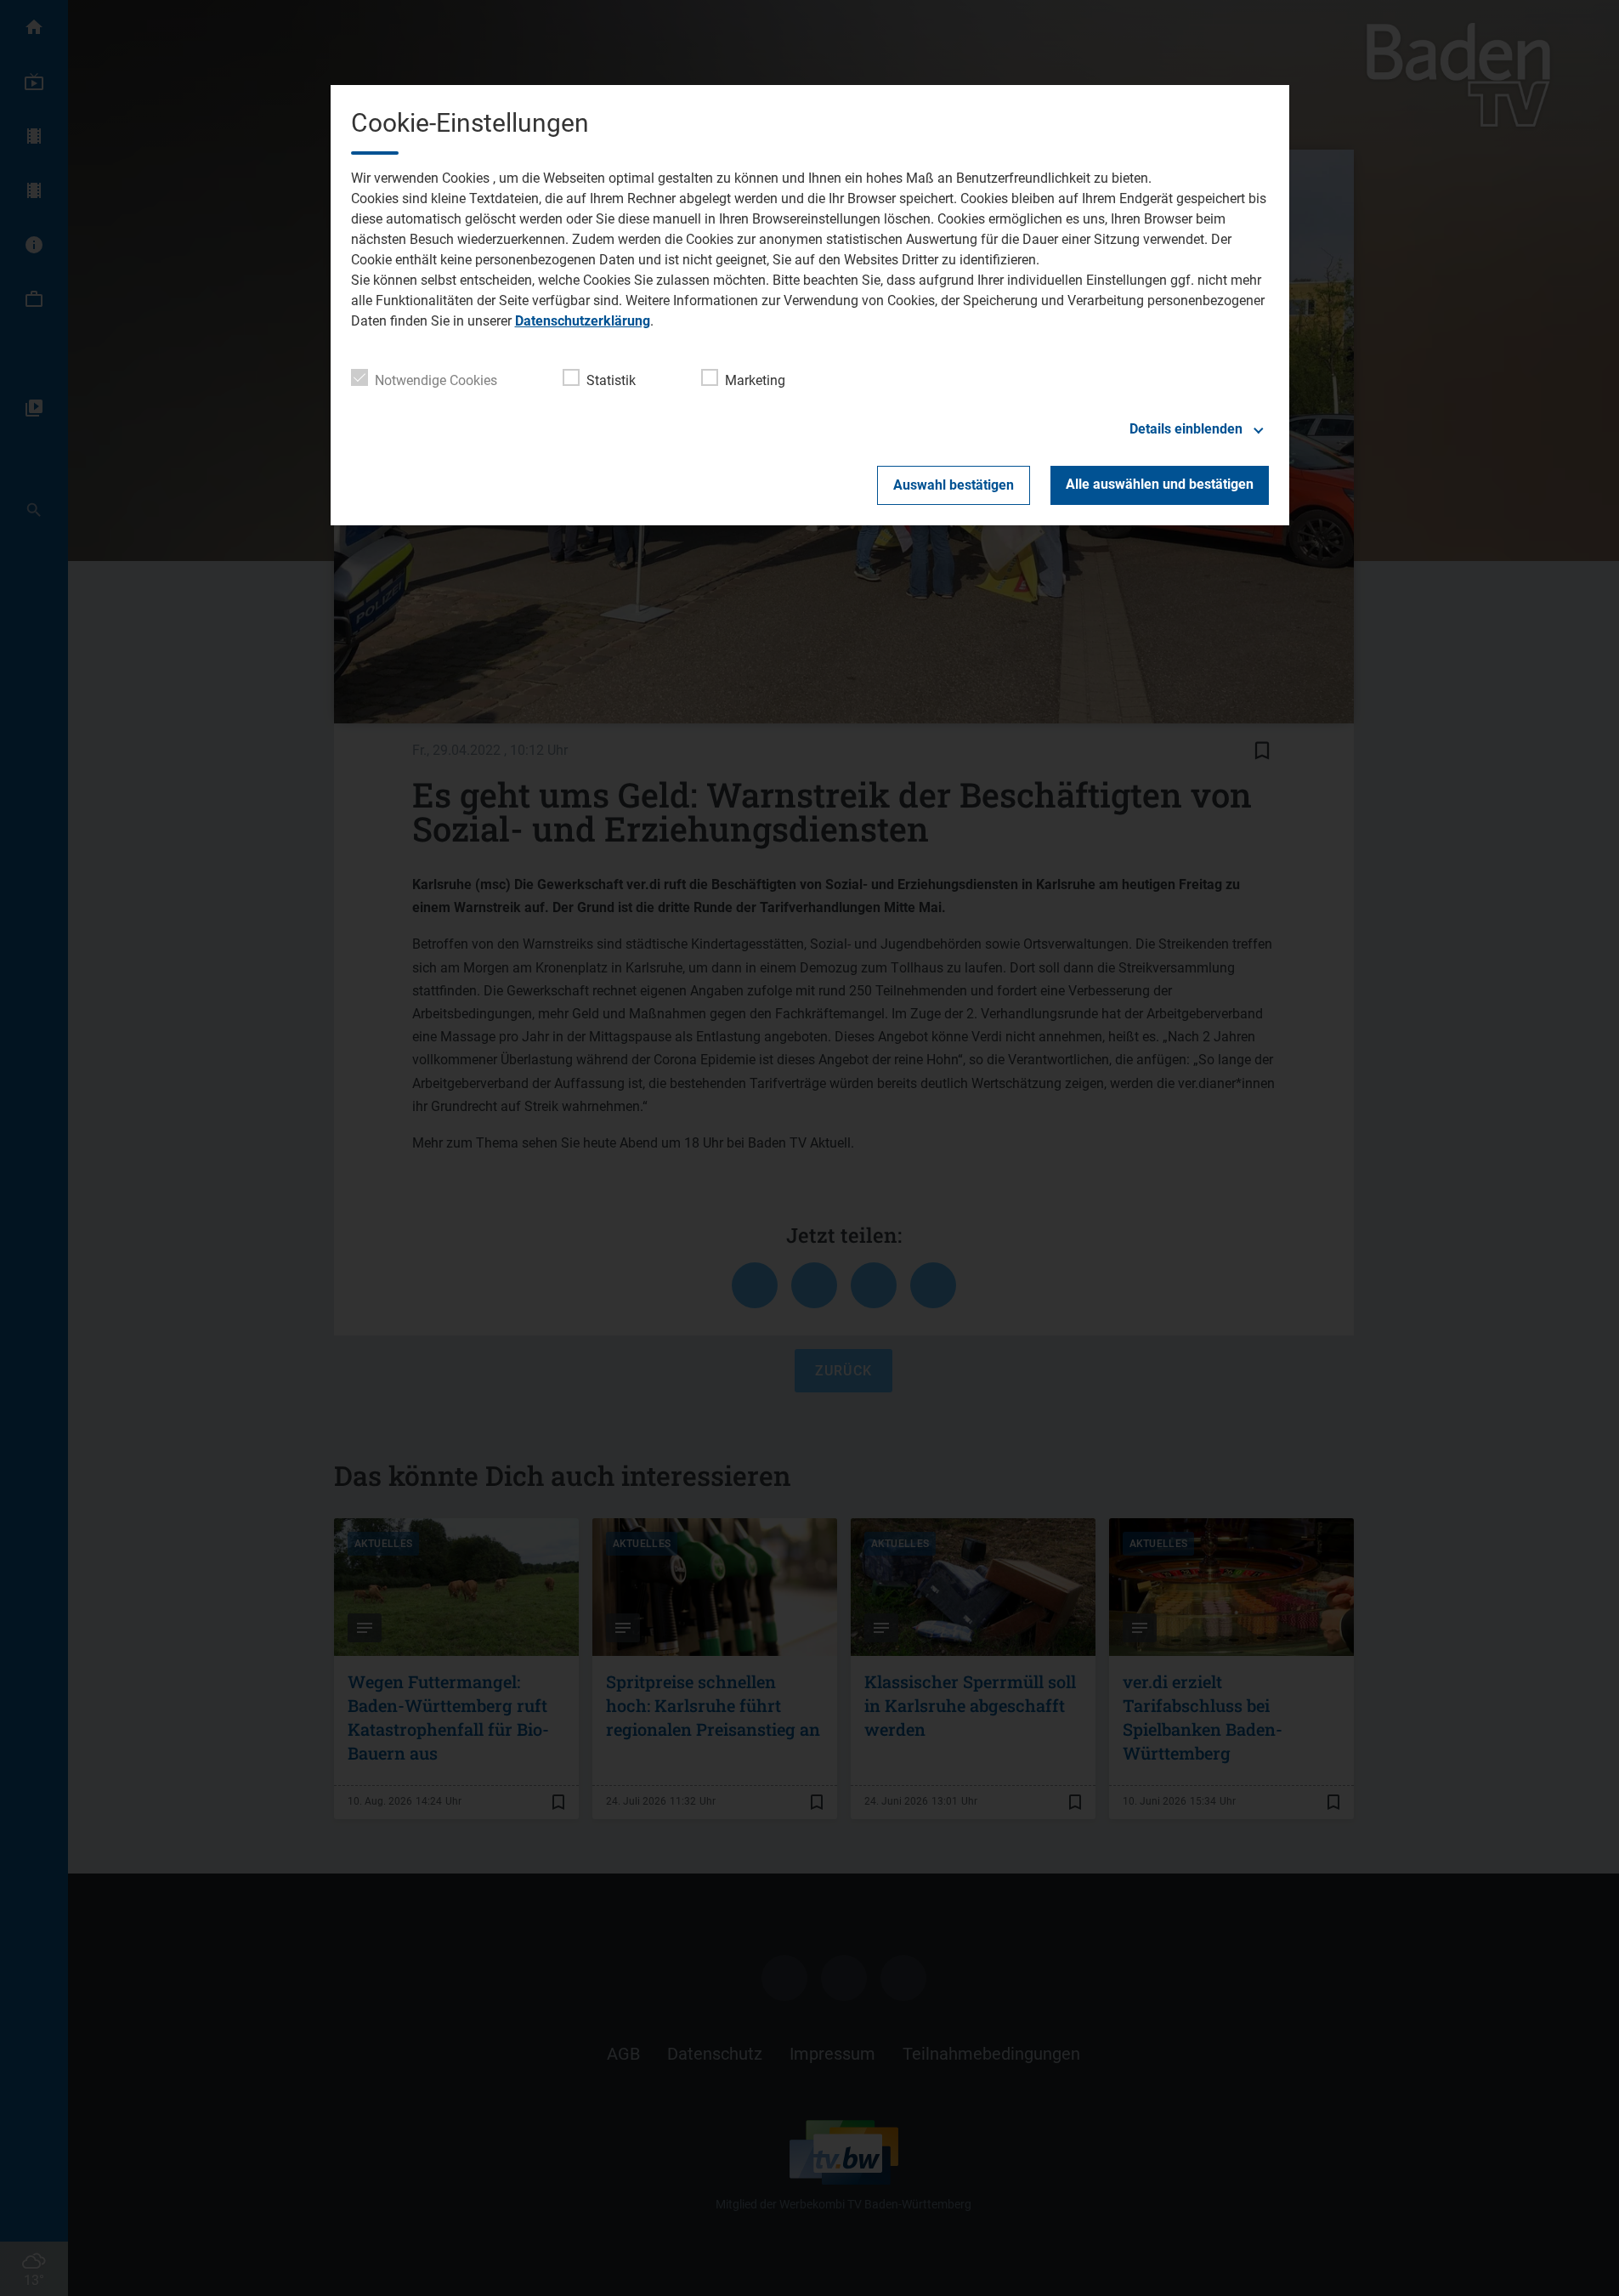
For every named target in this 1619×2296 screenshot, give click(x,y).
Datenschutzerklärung (583, 321)
